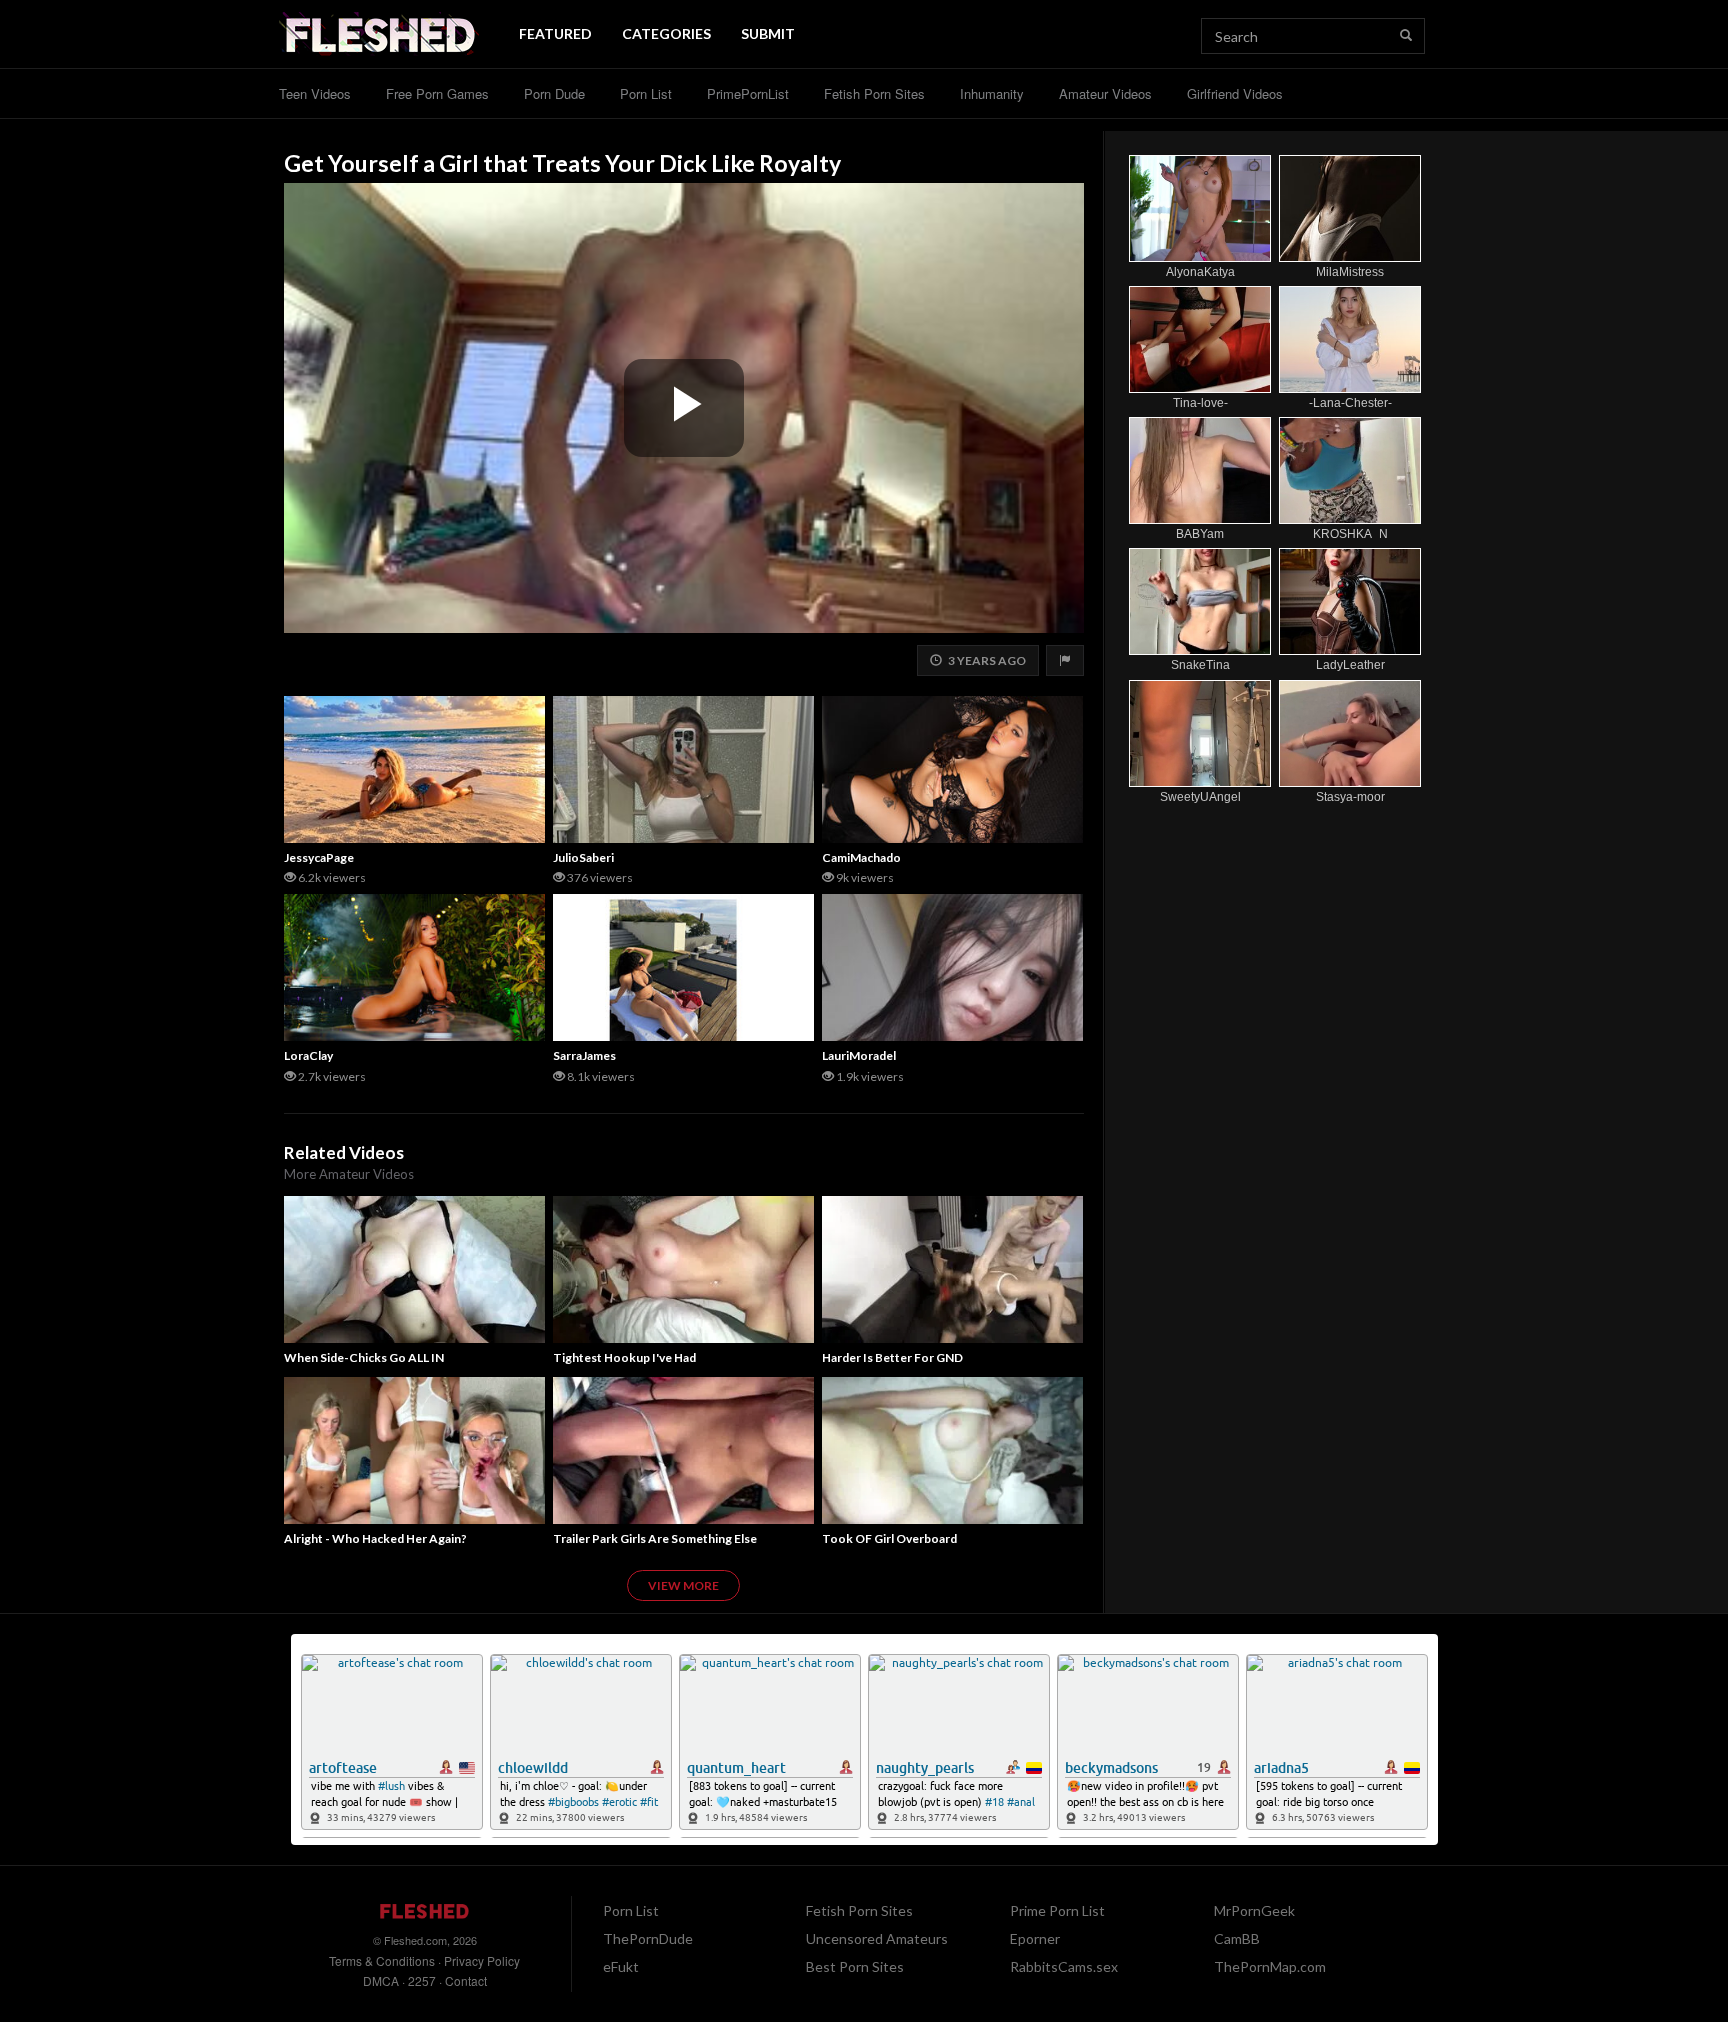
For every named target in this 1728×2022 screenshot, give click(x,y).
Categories (666, 33)
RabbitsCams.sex (1064, 1966)
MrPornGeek (1254, 1910)
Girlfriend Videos (1235, 93)
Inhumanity (992, 93)
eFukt (621, 1966)
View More (683, 1585)
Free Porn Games (437, 93)
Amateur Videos (1105, 93)
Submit (768, 33)
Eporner (1035, 1938)
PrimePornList (748, 93)
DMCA (381, 1980)
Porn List (646, 93)
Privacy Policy (482, 1960)
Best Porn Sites (855, 1966)
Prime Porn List (1057, 1910)
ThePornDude (648, 1938)
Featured (555, 33)
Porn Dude (554, 93)
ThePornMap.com (1270, 1966)
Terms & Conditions (382, 1960)
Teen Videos (315, 93)
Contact (466, 1980)
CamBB (1237, 1938)
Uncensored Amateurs (877, 1938)
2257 (422, 1980)
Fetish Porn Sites (874, 93)
